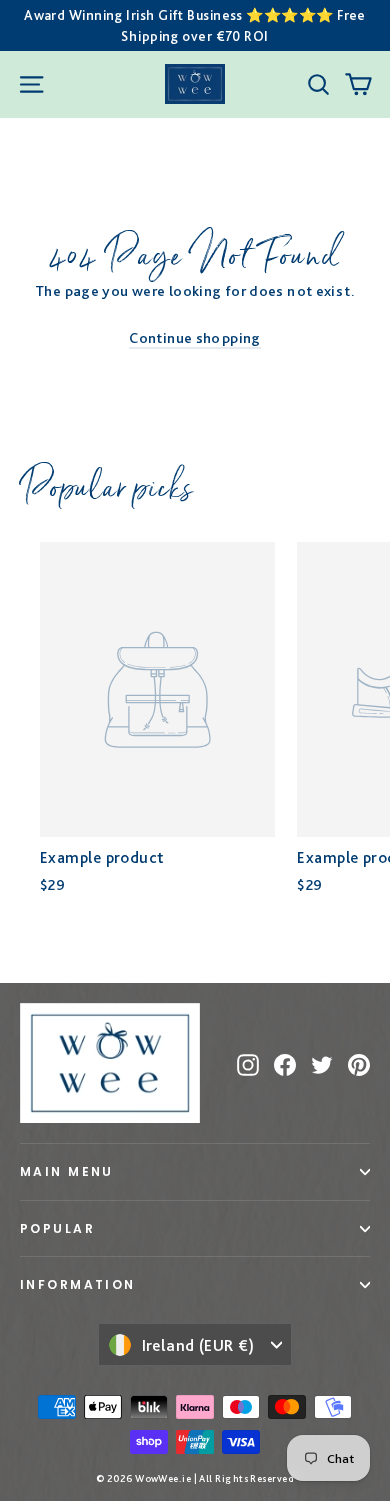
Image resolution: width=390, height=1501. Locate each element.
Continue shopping (194, 338)
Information (78, 1284)
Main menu (67, 1171)
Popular (57, 1228)
